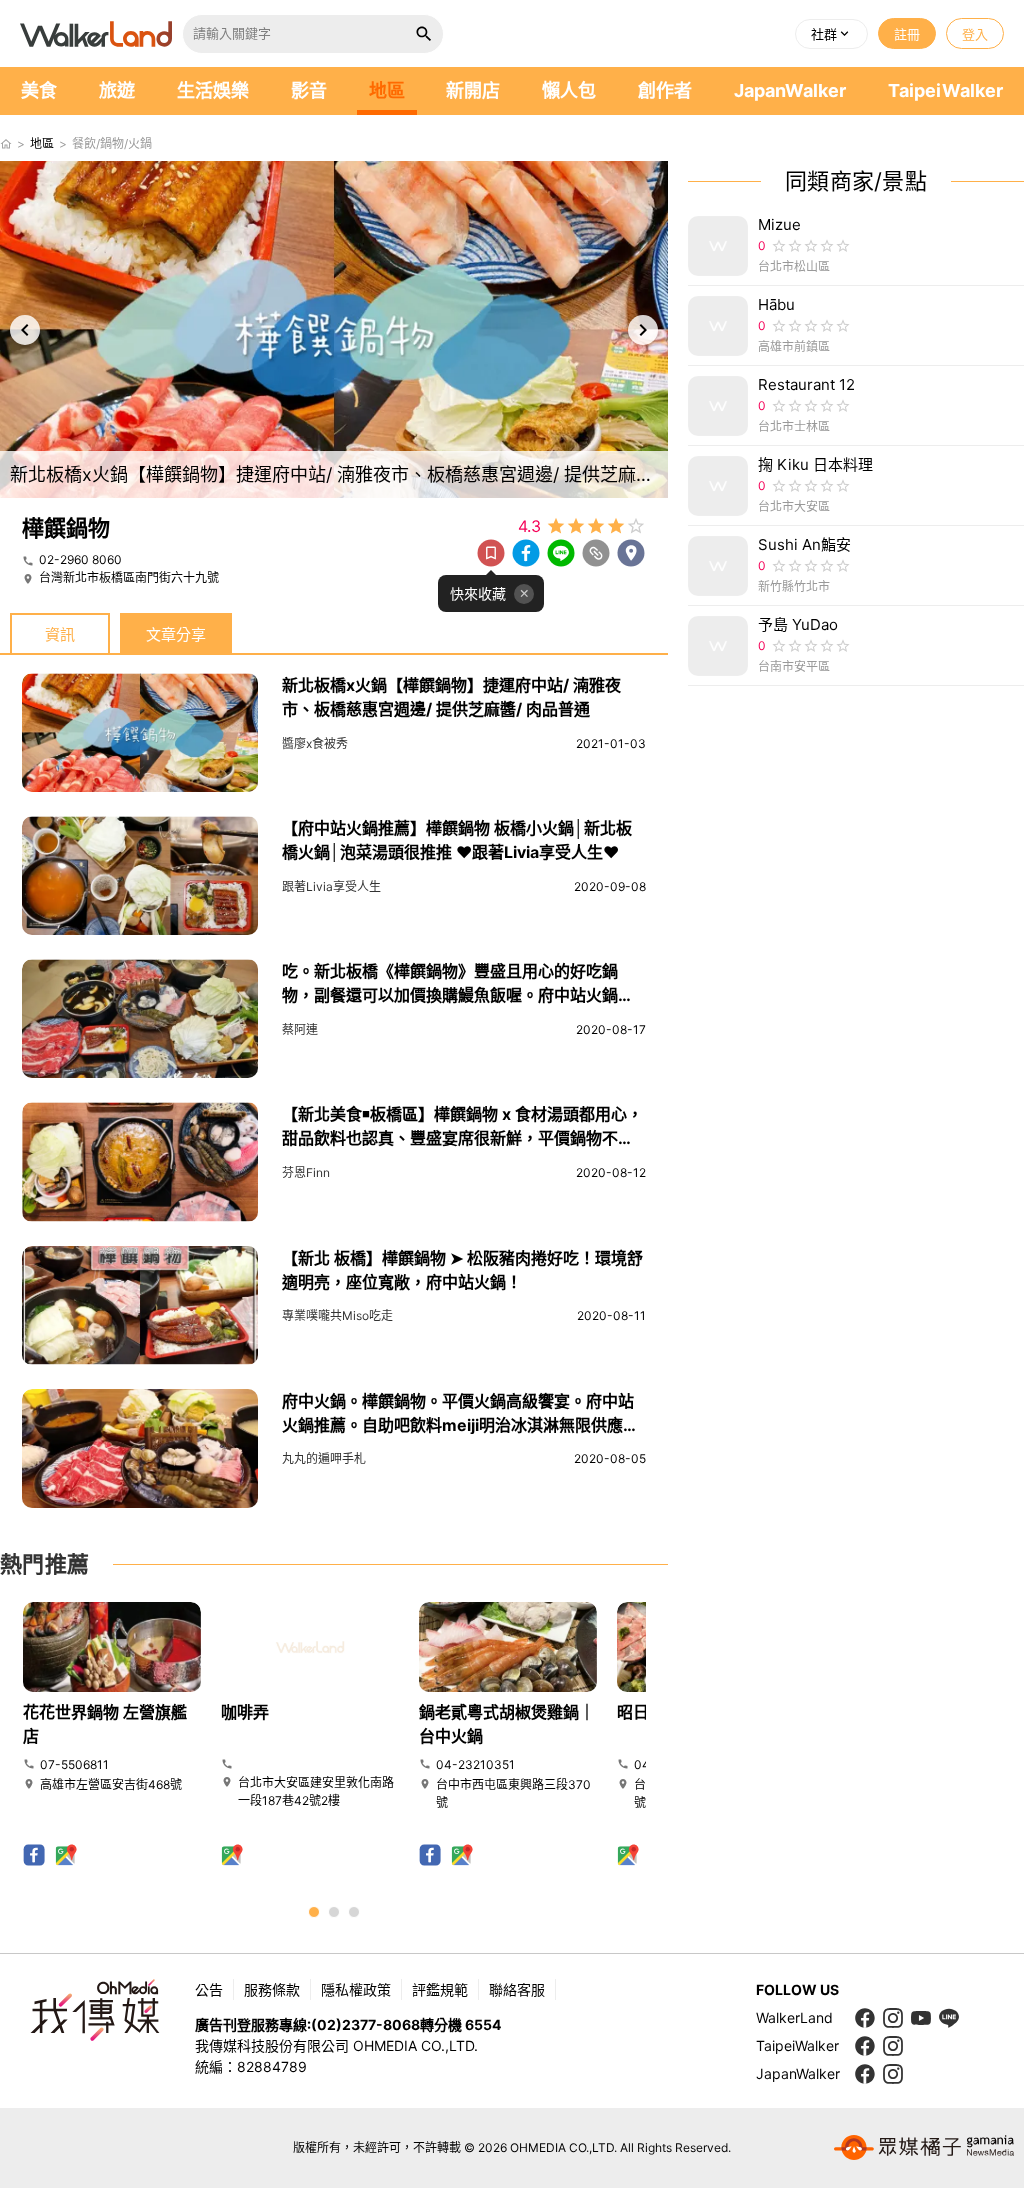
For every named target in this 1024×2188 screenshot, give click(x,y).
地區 (387, 90)
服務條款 (272, 1989)
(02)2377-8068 (365, 2024)
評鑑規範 (440, 1989)
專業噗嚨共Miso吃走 (337, 1315)
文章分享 (176, 634)
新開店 (473, 90)
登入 (975, 34)
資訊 (60, 634)
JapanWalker (790, 90)
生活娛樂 (213, 90)
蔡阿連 (300, 1029)
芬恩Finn (306, 1172)
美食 (39, 90)
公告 (209, 1989)
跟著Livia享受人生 (331, 886)
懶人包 (569, 90)
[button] (831, 34)
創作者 (665, 90)
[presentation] (25, 330)
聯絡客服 (517, 1989)
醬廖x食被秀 (315, 743)
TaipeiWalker (945, 90)
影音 (309, 90)
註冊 (907, 34)
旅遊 (117, 90)
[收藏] (491, 553)
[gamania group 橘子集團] (924, 2148)
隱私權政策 (356, 1989)
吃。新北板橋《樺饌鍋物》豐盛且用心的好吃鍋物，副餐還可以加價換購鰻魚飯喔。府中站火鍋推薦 (458, 995)
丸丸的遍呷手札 (324, 1458)
